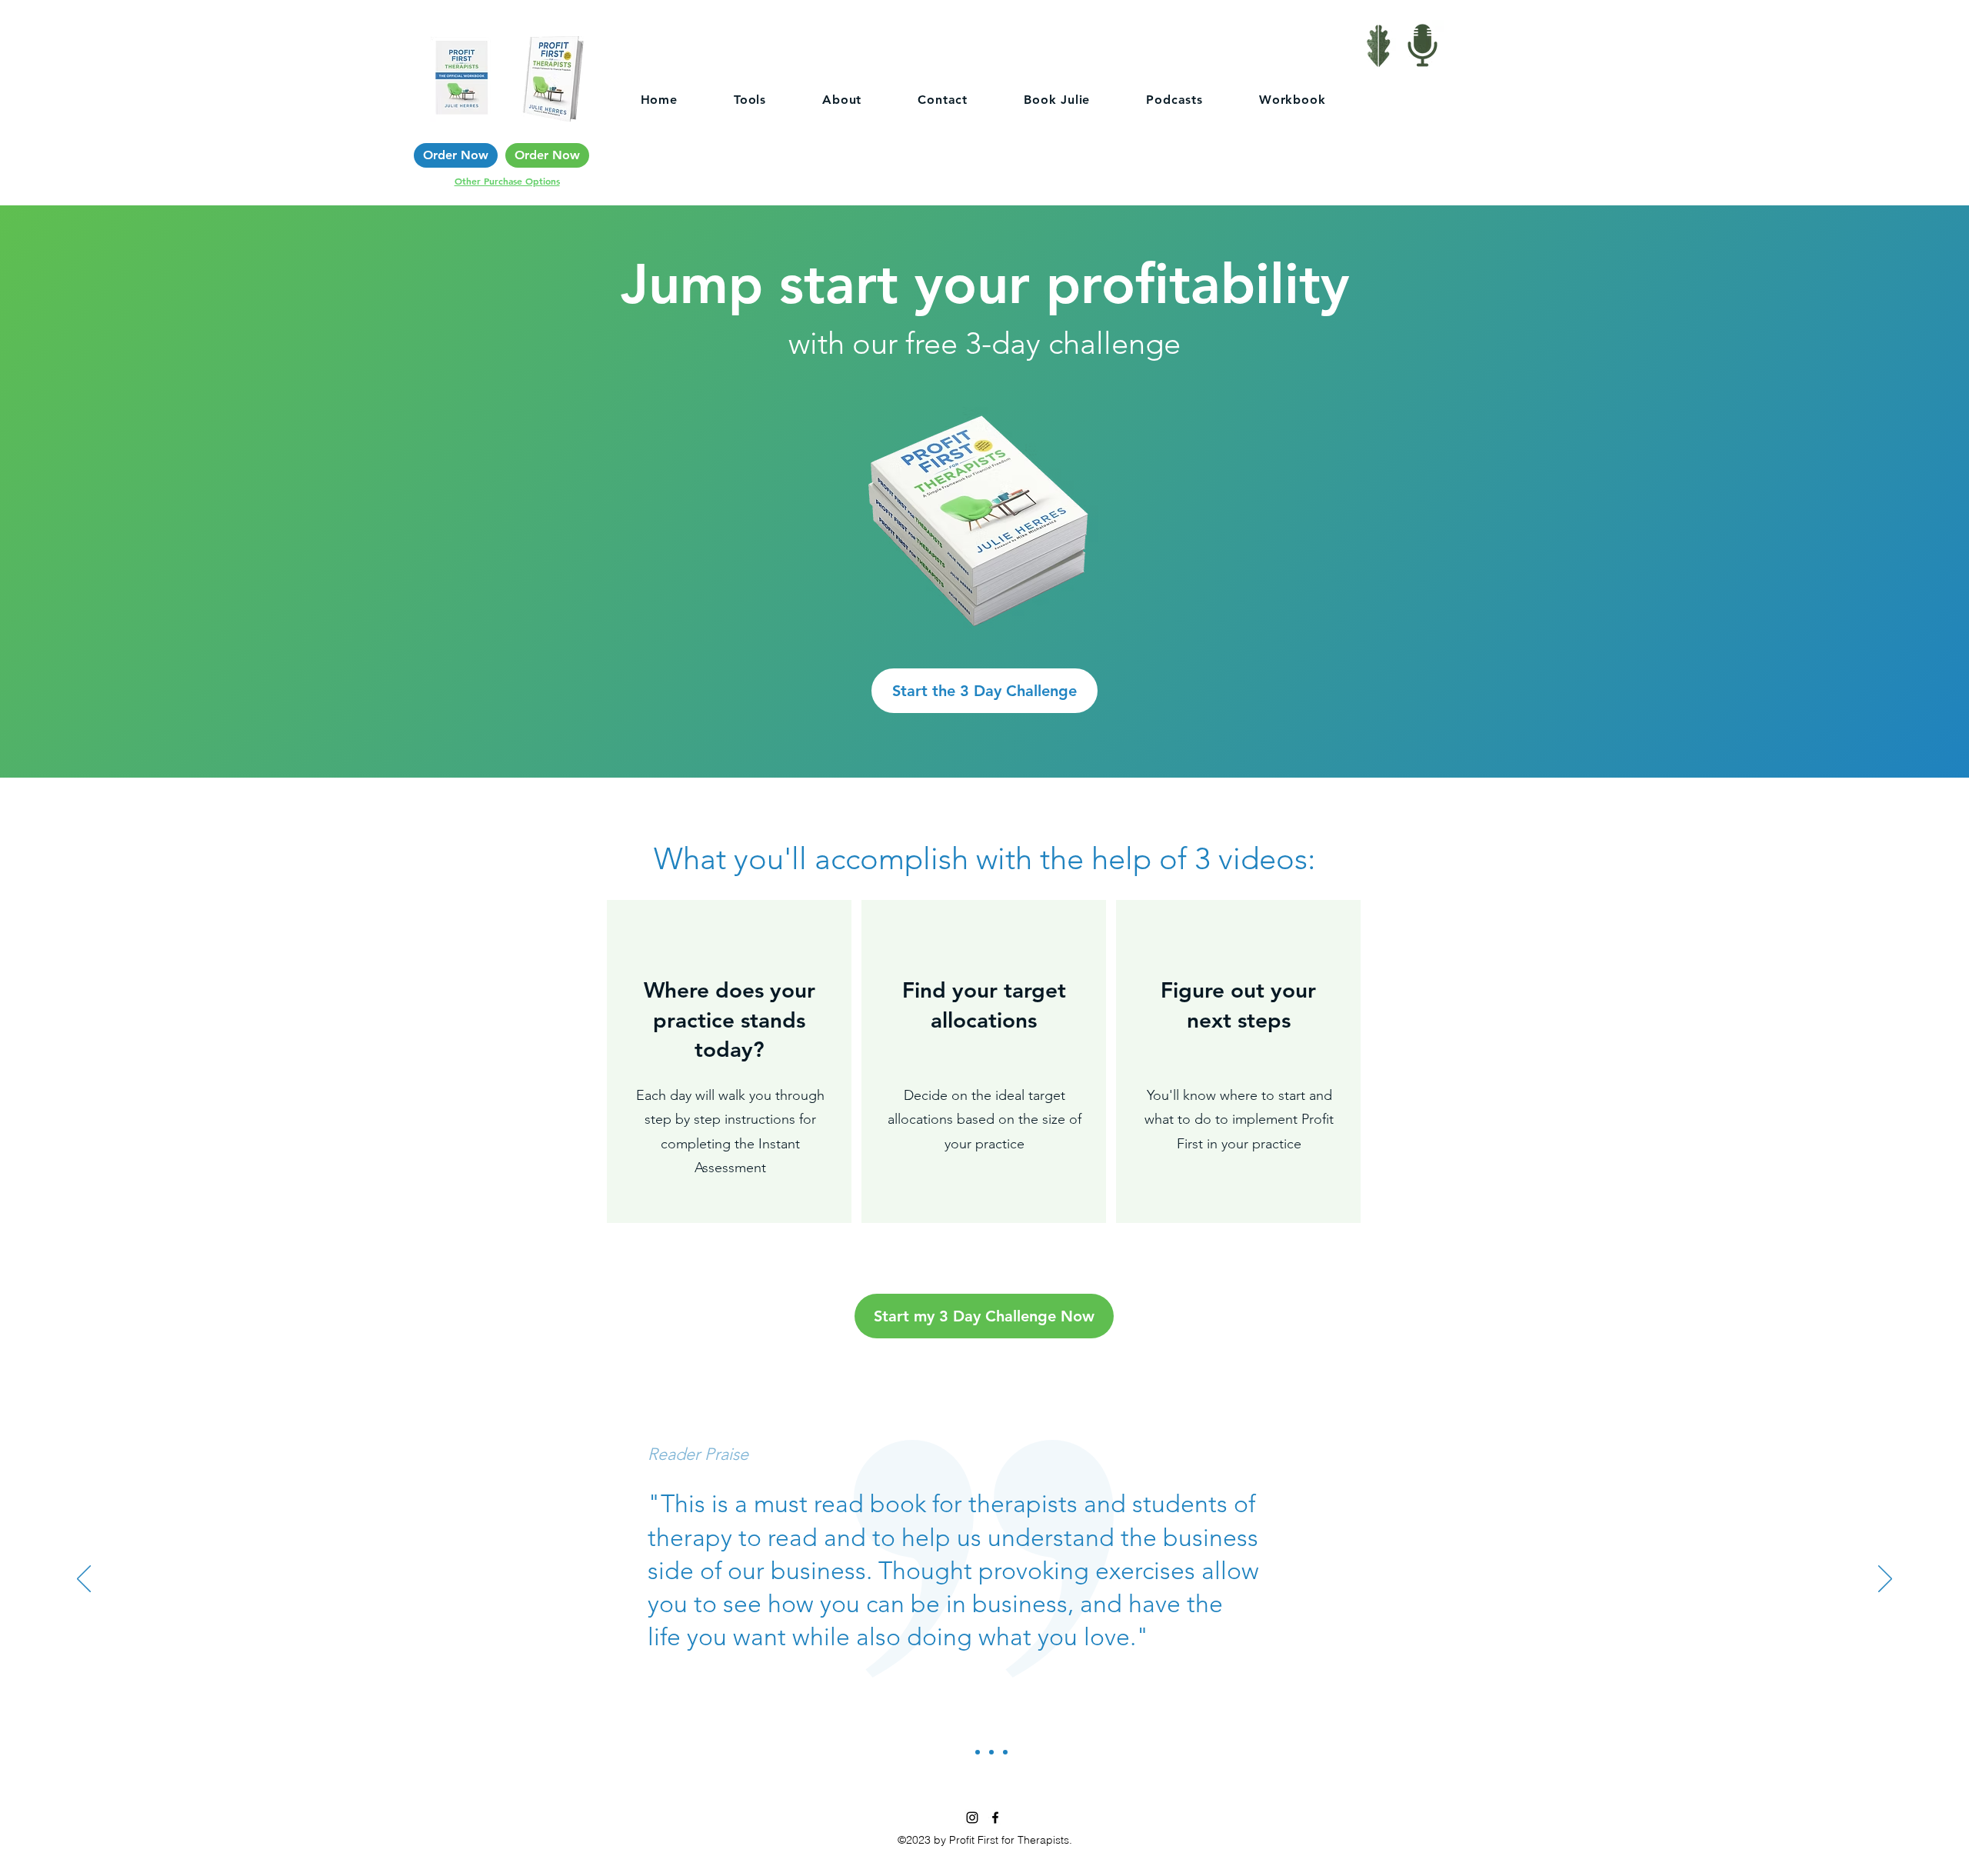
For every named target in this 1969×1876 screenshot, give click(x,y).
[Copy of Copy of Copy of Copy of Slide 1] (1005, 1752)
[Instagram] (972, 1818)
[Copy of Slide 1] (964, 1752)
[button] (984, 691)
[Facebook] (995, 1818)
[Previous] (84, 1580)
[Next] (1885, 1580)
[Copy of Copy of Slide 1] (978, 1752)
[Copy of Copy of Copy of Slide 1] (991, 1752)
